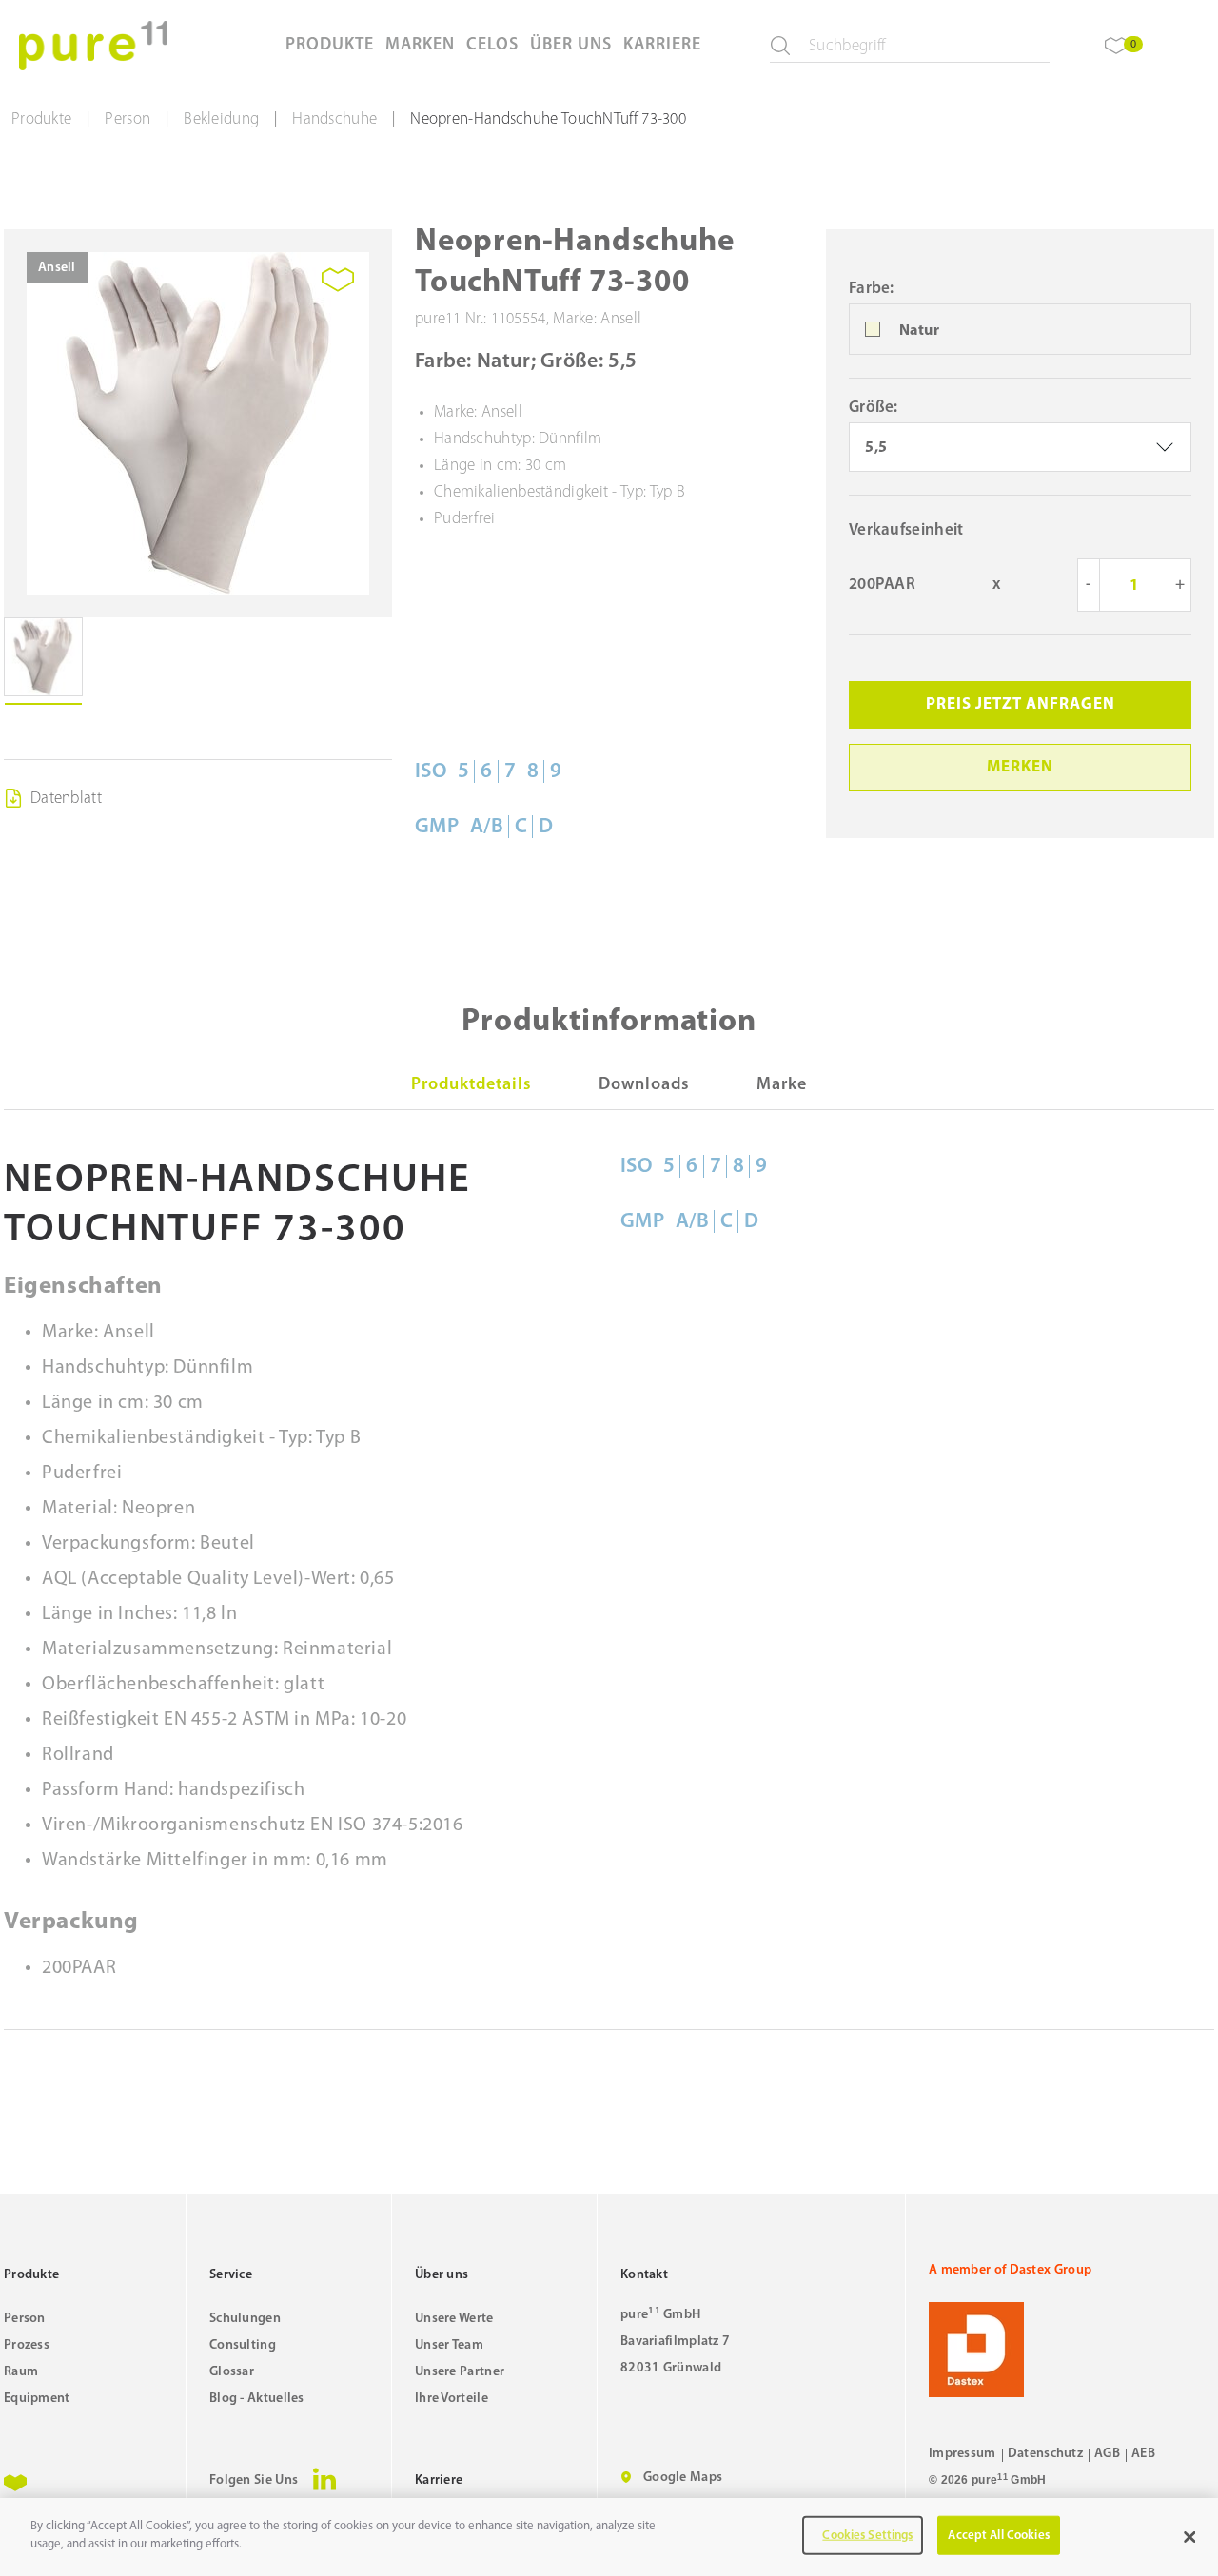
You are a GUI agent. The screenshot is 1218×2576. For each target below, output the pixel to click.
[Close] (1189, 2537)
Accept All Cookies (998, 2536)
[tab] (471, 1085)
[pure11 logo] (93, 46)
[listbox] (1020, 447)
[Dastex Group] (1071, 2350)
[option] (1020, 330)
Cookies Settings (867, 2536)
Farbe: (872, 289)
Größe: (874, 408)
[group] (198, 423)
